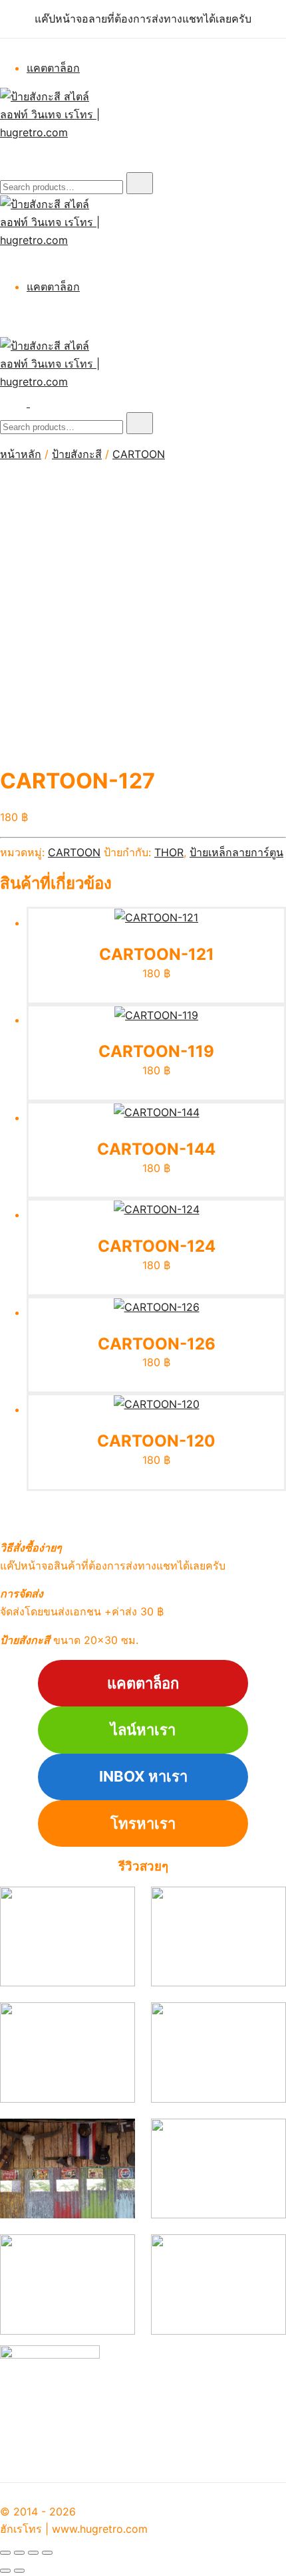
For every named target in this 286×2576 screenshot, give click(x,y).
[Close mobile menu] (5, 258)
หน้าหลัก (21, 454)
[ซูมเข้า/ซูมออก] (5, 2553)
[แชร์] (33, 2553)
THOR (169, 852)
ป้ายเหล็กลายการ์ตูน (236, 852)
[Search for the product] (140, 183)
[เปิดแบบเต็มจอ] (19, 2553)
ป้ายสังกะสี (77, 454)
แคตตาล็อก (53, 68)
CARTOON (139, 454)
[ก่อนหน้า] (5, 2571)
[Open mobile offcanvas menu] (35, 403)
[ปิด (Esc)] (47, 2553)
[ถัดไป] (19, 2571)
